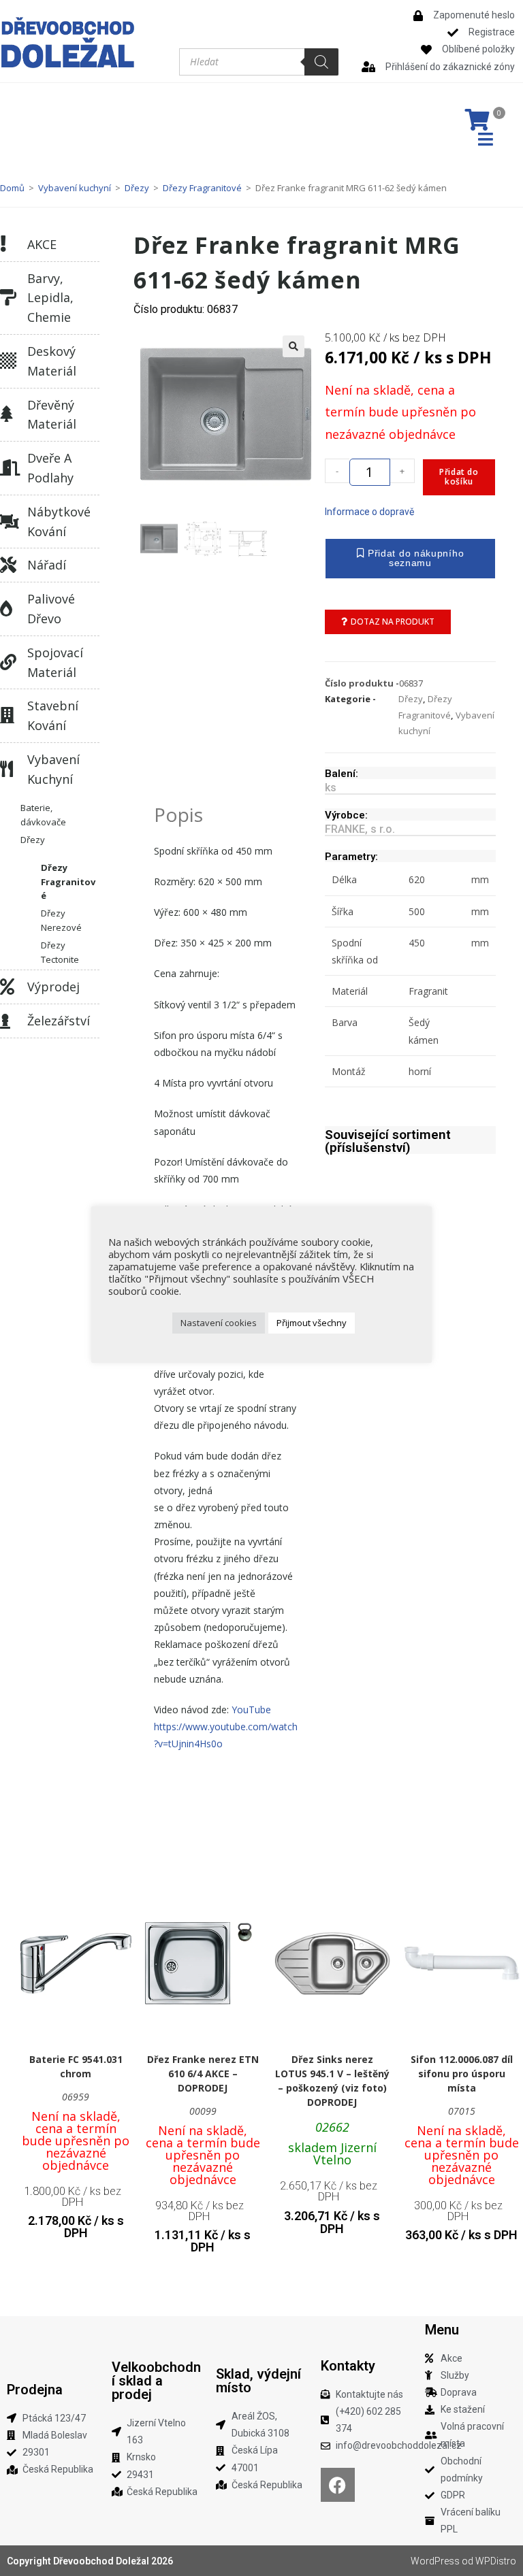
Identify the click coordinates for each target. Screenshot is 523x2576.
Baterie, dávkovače (43, 815)
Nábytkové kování (59, 522)
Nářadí (47, 565)
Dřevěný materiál (52, 415)
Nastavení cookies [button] (219, 1323)
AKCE (42, 244)
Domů (12, 188)
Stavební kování (53, 715)
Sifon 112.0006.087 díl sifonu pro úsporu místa (462, 2074)
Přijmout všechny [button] (312, 1323)
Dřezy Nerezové (61, 920)
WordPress (435, 2561)
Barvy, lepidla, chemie (50, 298)
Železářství (59, 1021)
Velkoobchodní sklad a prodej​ (156, 2381)
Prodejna (35, 2390)
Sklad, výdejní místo (258, 2381)
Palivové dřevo (51, 609)
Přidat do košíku (459, 477)
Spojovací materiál (55, 662)
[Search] (321, 62)
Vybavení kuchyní (75, 188)
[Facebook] (338, 2485)
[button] (294, 346)
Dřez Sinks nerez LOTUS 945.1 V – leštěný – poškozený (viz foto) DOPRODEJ (332, 2081)
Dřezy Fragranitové (202, 188)
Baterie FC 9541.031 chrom (76, 2066)
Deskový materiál (52, 361)
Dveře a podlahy (50, 468)
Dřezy (137, 188)
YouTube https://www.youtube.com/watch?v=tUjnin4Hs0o (226, 1727)
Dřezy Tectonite (60, 952)
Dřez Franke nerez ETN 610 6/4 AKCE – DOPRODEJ (203, 2074)
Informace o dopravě (369, 512)
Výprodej (53, 987)
